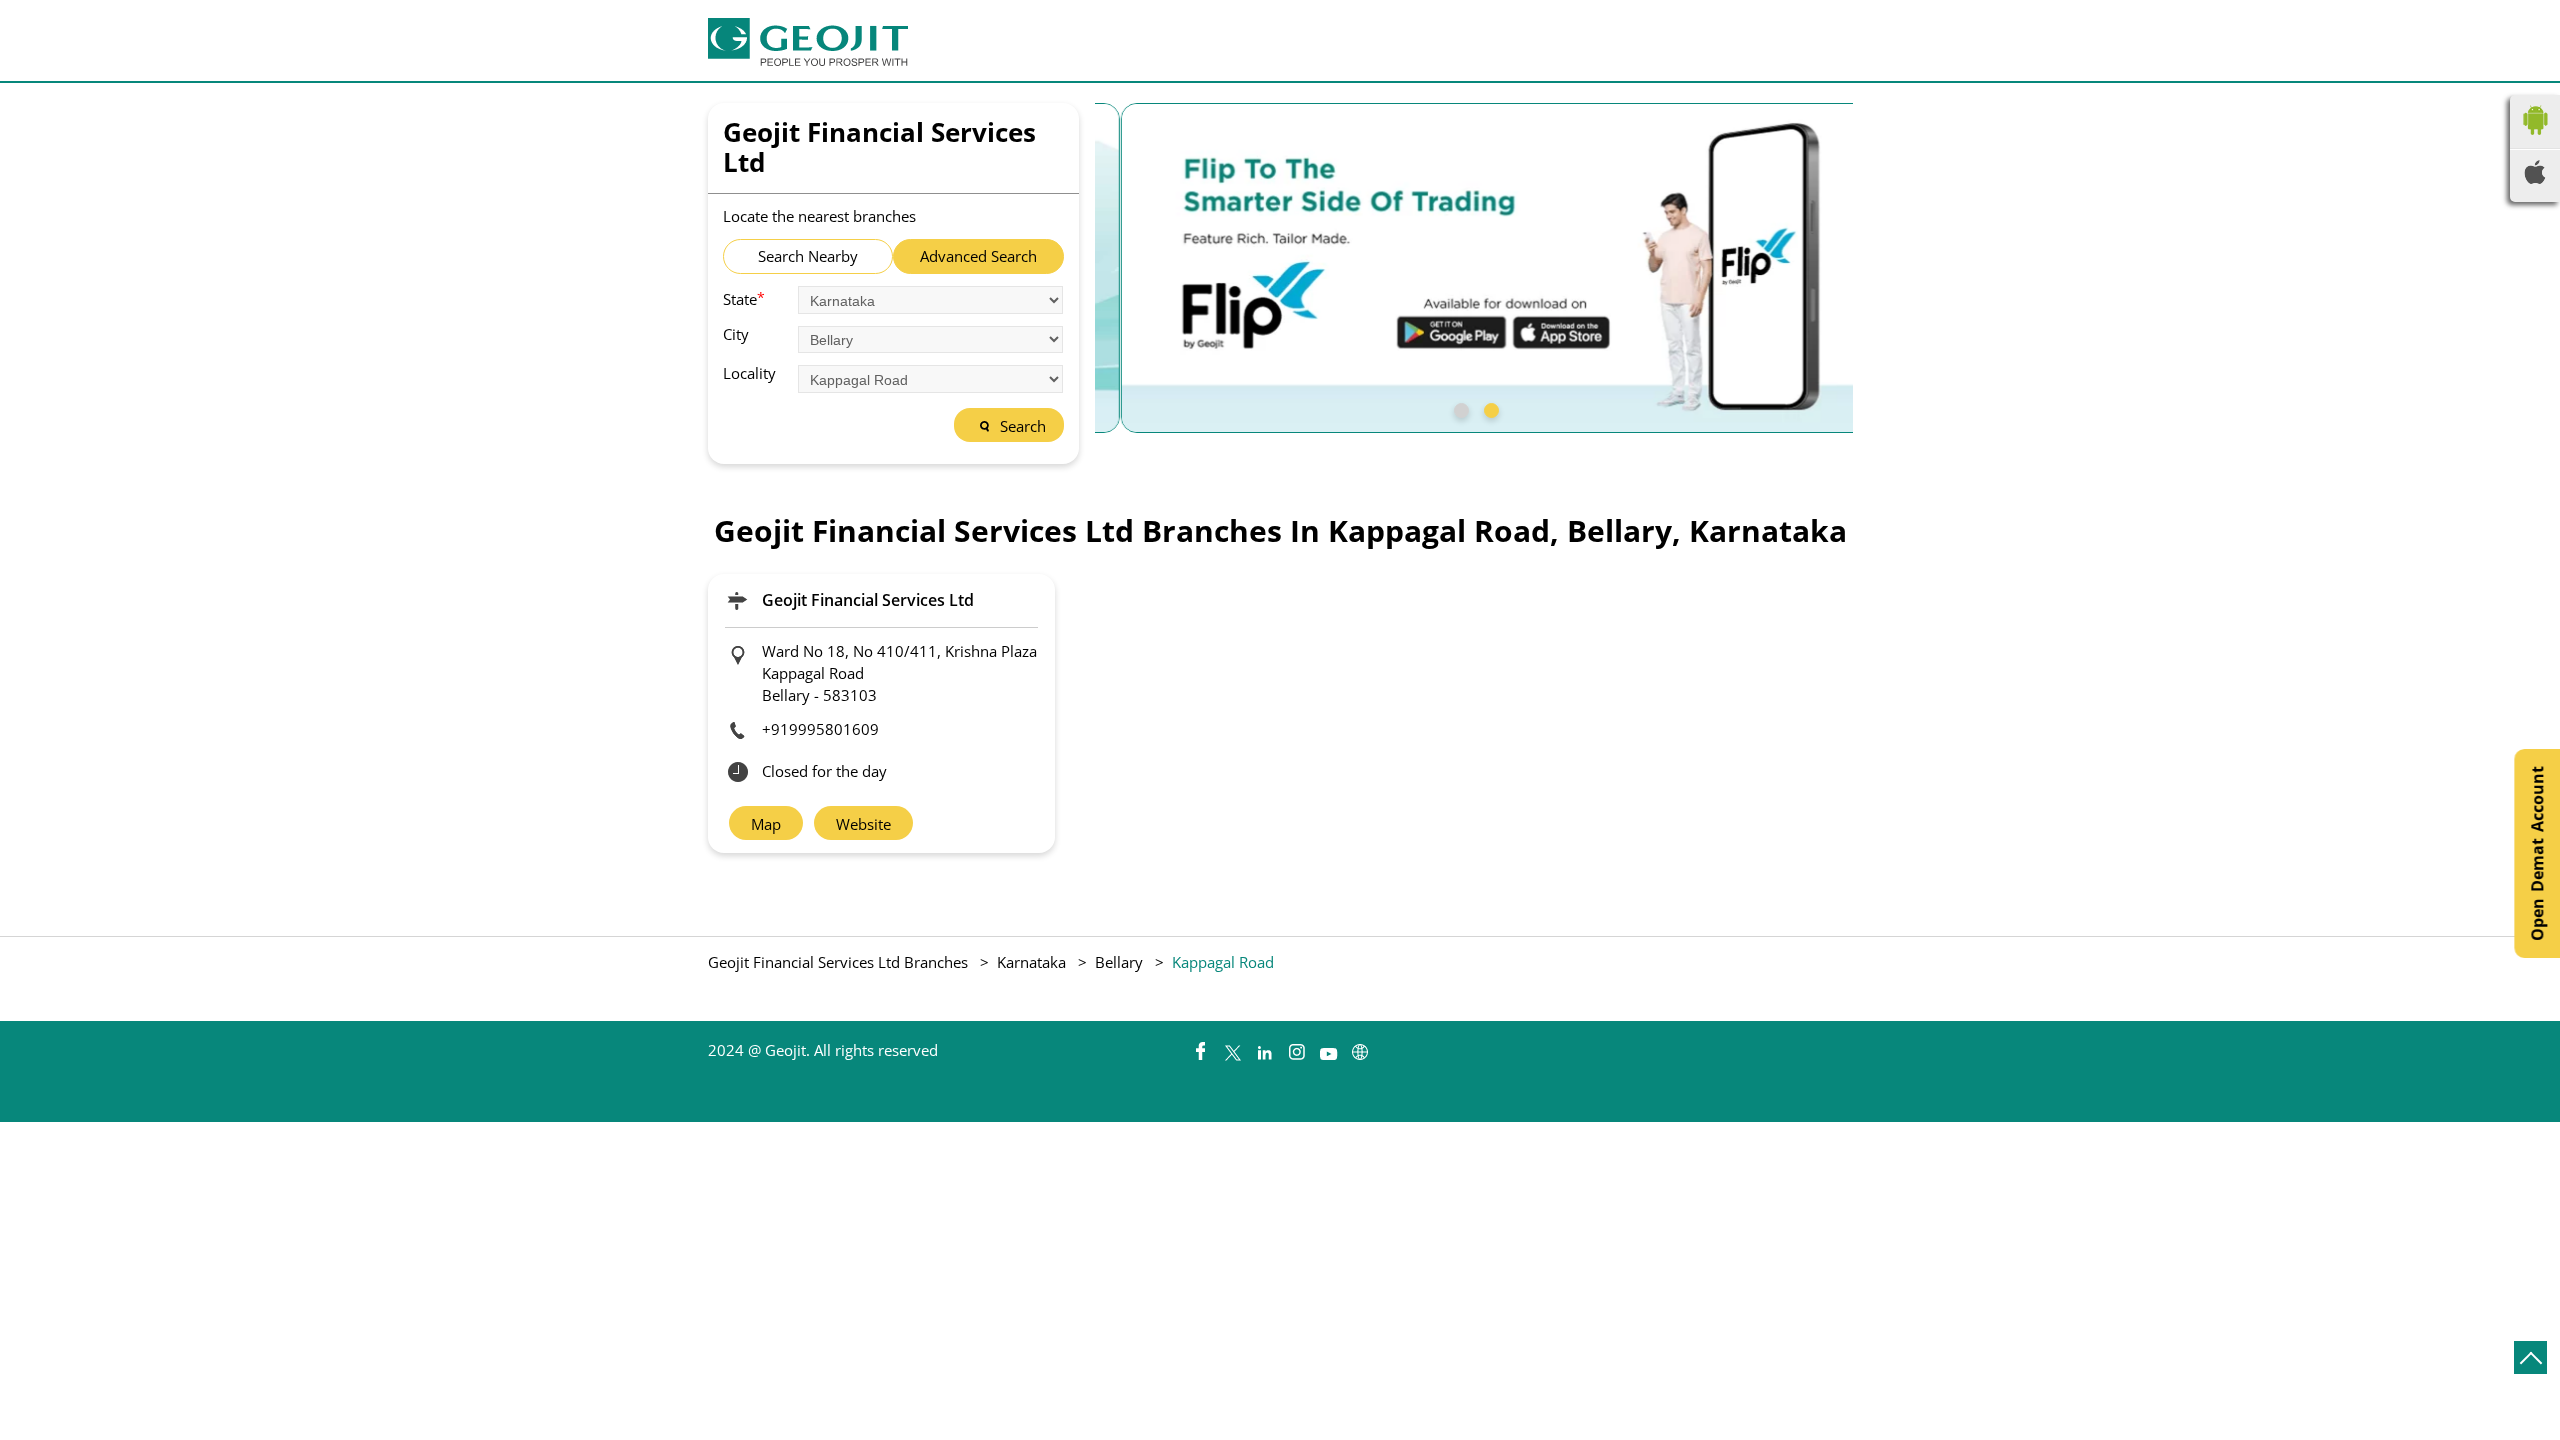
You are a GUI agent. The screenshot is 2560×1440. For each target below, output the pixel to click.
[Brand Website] (1360, 1047)
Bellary (1119, 962)
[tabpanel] (1474, 268)
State (744, 298)
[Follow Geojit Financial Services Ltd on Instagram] (1296, 1047)
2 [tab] (1489, 408)
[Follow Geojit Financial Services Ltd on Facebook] (1200, 1047)
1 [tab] (1459, 408)
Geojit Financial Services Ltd (868, 600)
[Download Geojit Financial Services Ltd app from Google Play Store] (2535, 139)
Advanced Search (978, 256)
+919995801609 (820, 729)
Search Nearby (808, 256)
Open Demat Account (2537, 853)
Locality (749, 373)
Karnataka (1031, 962)
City (736, 334)
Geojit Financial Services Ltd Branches (840, 962)
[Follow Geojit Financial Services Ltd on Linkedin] (1264, 1047)
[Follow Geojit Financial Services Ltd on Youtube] (1328, 1047)
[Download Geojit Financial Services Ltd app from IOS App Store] (2535, 178)
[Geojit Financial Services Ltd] (808, 42)
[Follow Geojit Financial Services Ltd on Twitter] (1232, 1047)
